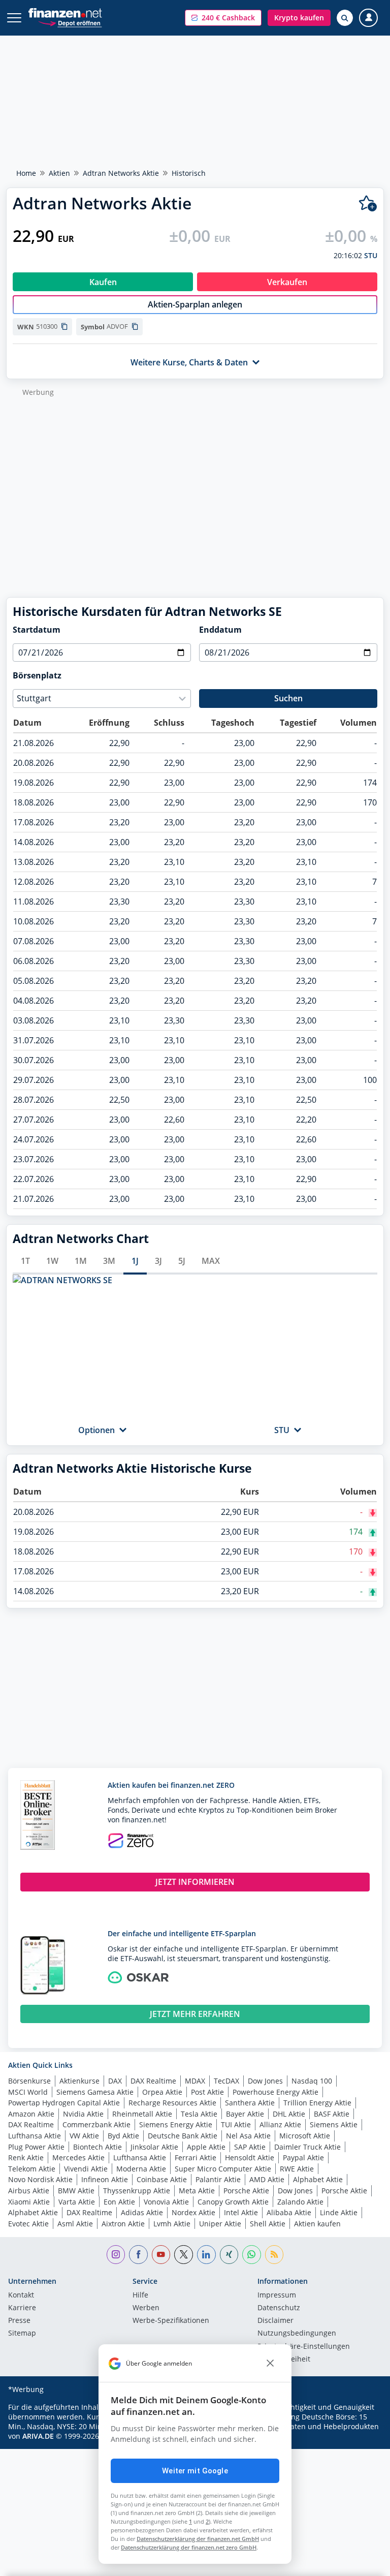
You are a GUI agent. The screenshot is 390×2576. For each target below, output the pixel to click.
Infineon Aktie (105, 2179)
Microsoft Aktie (305, 2136)
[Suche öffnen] (345, 18)
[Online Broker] (70, 23)
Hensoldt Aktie (250, 2158)
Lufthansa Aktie (35, 2136)
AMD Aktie (267, 2179)
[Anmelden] (368, 18)
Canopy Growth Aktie (233, 2202)
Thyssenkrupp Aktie (137, 2191)
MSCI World (28, 2092)
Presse (19, 2321)
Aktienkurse (79, 2081)
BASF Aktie (332, 2114)
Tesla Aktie (199, 2114)
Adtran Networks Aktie (121, 173)
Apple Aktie (206, 2147)
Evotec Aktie (28, 2224)
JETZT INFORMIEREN (195, 1882)
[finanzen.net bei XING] (229, 2255)
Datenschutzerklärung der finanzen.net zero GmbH (189, 2547)
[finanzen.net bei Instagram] (116, 2255)
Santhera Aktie (250, 2103)
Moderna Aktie (141, 2169)
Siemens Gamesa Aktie (95, 2092)
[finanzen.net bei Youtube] (161, 2255)
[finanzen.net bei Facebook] (138, 2255)
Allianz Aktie (280, 2124)
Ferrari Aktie (196, 2158)
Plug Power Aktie (36, 2147)
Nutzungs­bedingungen (297, 2334)
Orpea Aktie (162, 2092)
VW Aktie (84, 2136)
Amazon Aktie (31, 2114)
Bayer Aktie (245, 2114)
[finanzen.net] (65, 13)
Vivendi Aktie (86, 2169)
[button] (223, 18)
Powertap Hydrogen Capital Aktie (64, 2103)
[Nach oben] (362, 2563)
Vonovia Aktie (166, 2202)
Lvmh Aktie (172, 2224)
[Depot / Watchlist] (368, 204)
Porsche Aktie (246, 2191)
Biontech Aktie (97, 2147)
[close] (270, 2364)
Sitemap (22, 2334)
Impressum (277, 2295)
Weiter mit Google (195, 2471)
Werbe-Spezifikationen (171, 2321)
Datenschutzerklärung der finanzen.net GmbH (198, 2539)
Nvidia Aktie (83, 2114)
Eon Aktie (119, 2202)
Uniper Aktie (220, 2224)
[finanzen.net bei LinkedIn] (206, 2255)
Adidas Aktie (142, 2212)
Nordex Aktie (193, 2212)
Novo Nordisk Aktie (40, 2179)
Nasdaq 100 (312, 2081)
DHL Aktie (289, 2114)
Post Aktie (207, 2092)
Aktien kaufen (317, 2224)
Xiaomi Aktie (29, 2202)
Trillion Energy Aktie (317, 2103)
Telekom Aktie (32, 2169)
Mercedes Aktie (78, 2158)
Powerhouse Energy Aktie (275, 2092)
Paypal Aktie (303, 2158)
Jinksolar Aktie (154, 2147)
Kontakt (21, 2295)
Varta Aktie (77, 2202)
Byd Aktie (123, 2136)
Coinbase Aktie (162, 2179)
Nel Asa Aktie (248, 2136)
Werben (146, 2308)
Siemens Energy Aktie (176, 2124)
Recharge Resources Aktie (172, 2103)
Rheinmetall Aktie (142, 2114)
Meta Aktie (197, 2191)
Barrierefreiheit (284, 2360)
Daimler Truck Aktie (307, 2147)
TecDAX (226, 2081)
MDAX (195, 2081)
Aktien (59, 173)
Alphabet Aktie (318, 2179)
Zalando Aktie (300, 2202)
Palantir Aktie (218, 2179)
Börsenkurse (29, 2081)
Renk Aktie (26, 2158)
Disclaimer (275, 2321)
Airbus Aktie (29, 2191)
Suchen (288, 698)
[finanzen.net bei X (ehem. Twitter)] (184, 2255)
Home (26, 173)
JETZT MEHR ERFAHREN (195, 2014)
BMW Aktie (76, 2191)
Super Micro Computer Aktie (223, 2169)
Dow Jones (265, 2081)
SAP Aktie (250, 2147)
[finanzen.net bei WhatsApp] (252, 2255)
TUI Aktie (236, 2124)
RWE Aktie (297, 2169)
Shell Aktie (268, 2224)
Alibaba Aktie (289, 2212)
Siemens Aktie (334, 2124)
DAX (115, 2081)
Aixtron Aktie (123, 2224)
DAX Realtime (153, 2081)
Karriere (22, 2308)
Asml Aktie (75, 2224)
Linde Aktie (339, 2212)
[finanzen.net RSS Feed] (274, 2255)
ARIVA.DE (38, 2436)
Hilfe (140, 2295)
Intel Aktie (241, 2212)
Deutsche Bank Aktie (183, 2136)
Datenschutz (279, 2308)
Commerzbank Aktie (96, 2124)
